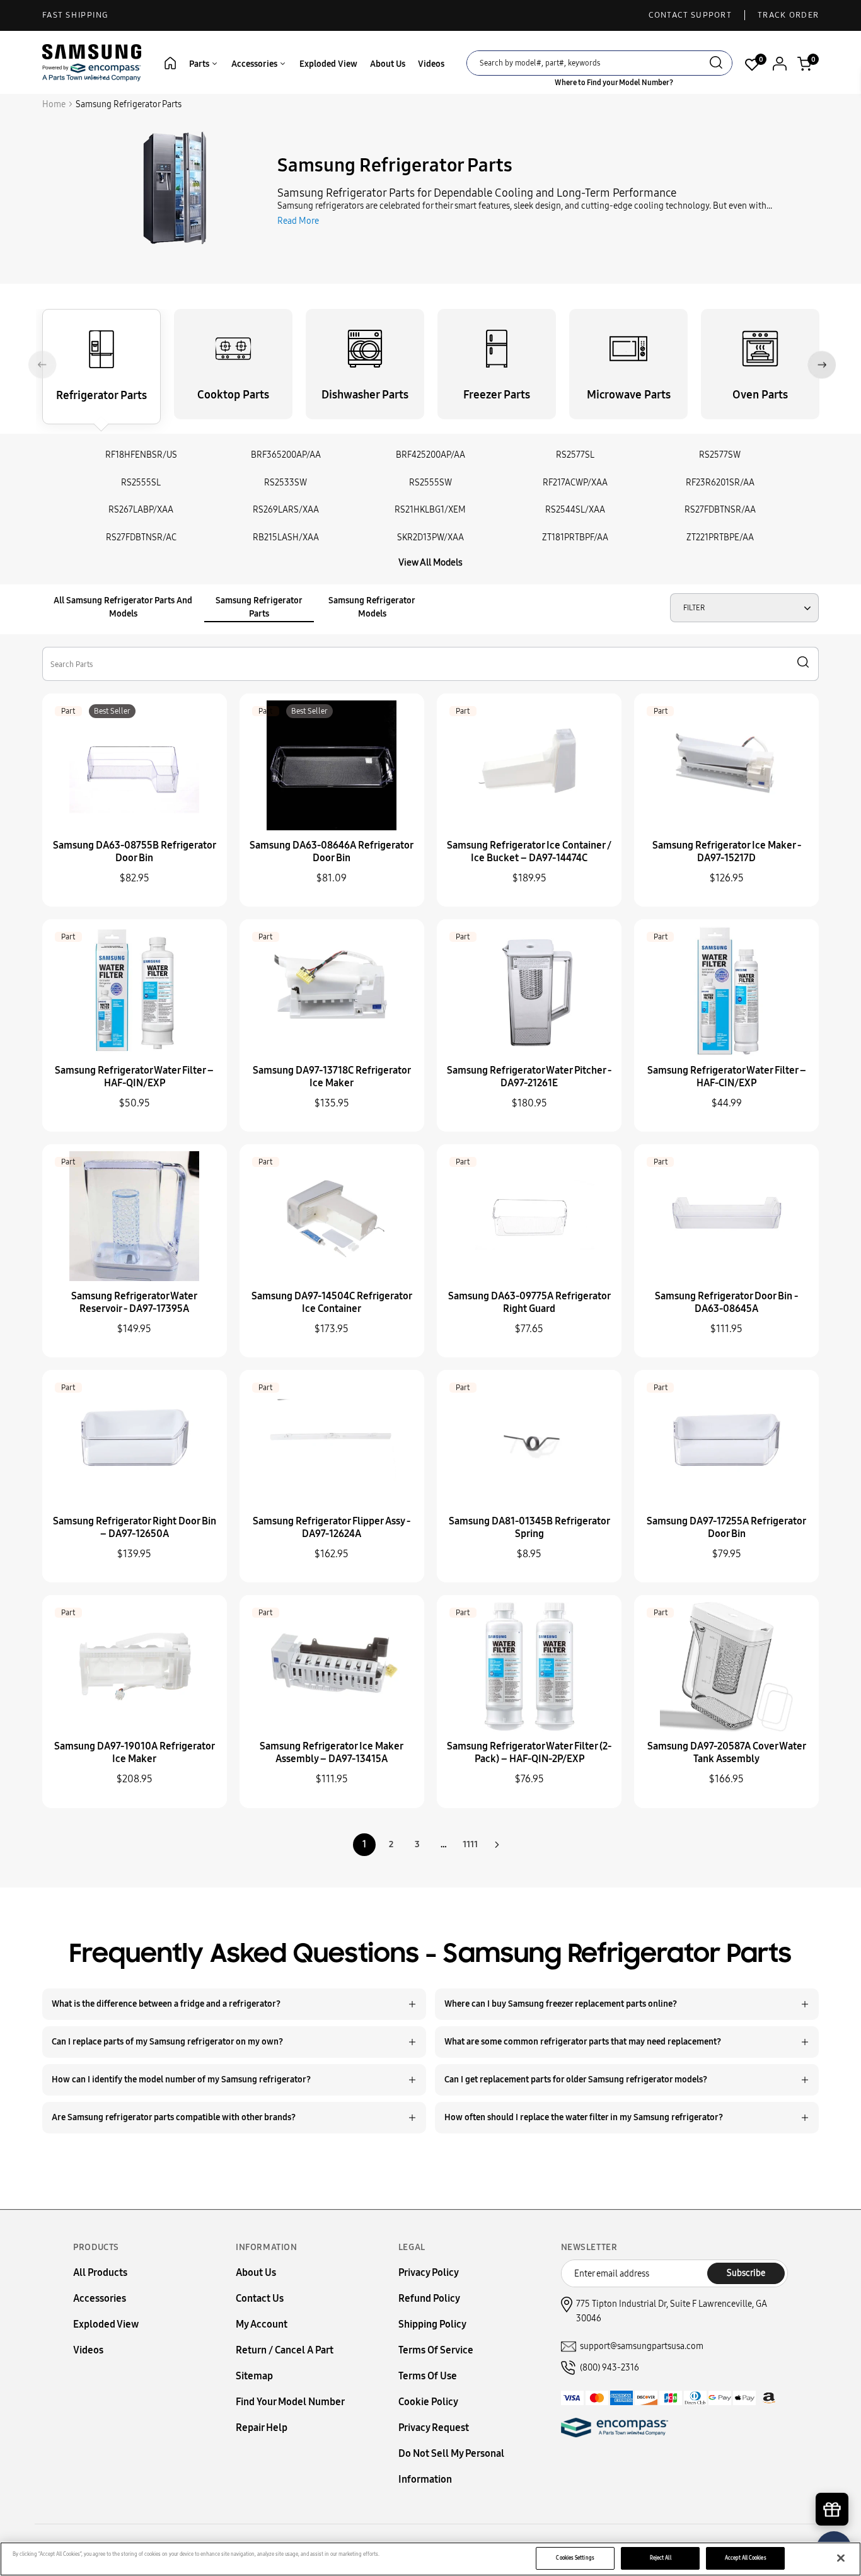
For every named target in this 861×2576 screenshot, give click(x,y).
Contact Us (260, 2298)
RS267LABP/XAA (141, 510)
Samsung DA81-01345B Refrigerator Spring (529, 1527)
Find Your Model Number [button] (290, 2402)
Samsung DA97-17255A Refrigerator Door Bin (726, 1527)
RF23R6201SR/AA (720, 483)
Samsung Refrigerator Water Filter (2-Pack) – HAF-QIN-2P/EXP (529, 1752)
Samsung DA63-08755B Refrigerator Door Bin (135, 851)
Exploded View (328, 64)
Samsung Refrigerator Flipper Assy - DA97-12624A (332, 1527)
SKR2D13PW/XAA (430, 537)
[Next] (497, 1845)
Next (822, 365)
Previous (43, 365)
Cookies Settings (575, 2558)
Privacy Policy (429, 2272)
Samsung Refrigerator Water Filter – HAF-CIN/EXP (727, 1076)
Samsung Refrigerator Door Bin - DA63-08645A (726, 1302)
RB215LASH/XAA (286, 537)
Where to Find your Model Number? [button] (614, 83)
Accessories (255, 64)
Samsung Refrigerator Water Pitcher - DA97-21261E (529, 1076)
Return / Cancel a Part (285, 2350)
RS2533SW (286, 483)
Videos (431, 64)
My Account (262, 2324)
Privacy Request (434, 2428)
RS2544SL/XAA (575, 510)
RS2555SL (141, 483)
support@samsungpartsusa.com (642, 2346)
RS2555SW (430, 483)
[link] (833, 2469)
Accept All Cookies (745, 2558)
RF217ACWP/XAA (575, 483)
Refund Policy (429, 2298)
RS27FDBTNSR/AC (141, 537)
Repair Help (262, 2428)
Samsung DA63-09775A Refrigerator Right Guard (529, 1302)
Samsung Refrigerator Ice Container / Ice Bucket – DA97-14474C (529, 851)
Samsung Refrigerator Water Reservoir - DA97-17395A (134, 1302)
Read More (298, 221)
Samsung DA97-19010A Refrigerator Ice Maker (135, 1752)
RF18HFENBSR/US (141, 455)
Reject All (661, 2558)
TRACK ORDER (788, 15)
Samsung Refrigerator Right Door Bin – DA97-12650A (135, 1527)
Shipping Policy (432, 2324)
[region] (430, 2559)
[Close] (841, 2558)
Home (54, 104)
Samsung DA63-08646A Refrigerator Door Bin (332, 851)
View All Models (430, 562)
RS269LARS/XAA (286, 510)
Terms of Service (436, 2350)
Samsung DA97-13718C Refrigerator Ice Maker (332, 1076)
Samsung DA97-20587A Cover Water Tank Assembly (727, 1752)
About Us (388, 64)
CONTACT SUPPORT (691, 15)
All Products (100, 2272)
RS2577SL (575, 455)
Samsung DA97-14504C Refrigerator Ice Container (332, 1302)
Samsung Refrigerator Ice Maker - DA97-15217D (727, 851)
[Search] (716, 64)
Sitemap (254, 2376)
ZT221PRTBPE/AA (720, 537)
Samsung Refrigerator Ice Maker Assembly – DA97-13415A (332, 1752)
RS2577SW (720, 455)
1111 (470, 1844)
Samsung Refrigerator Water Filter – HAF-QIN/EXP (134, 1076)
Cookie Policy (428, 2402)
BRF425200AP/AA (430, 455)
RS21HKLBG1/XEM (430, 510)
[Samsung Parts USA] (92, 62)
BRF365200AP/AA (286, 455)
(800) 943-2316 (610, 2368)
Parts (200, 64)
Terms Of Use (428, 2376)
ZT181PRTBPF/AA (575, 537)
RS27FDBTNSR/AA (720, 510)
